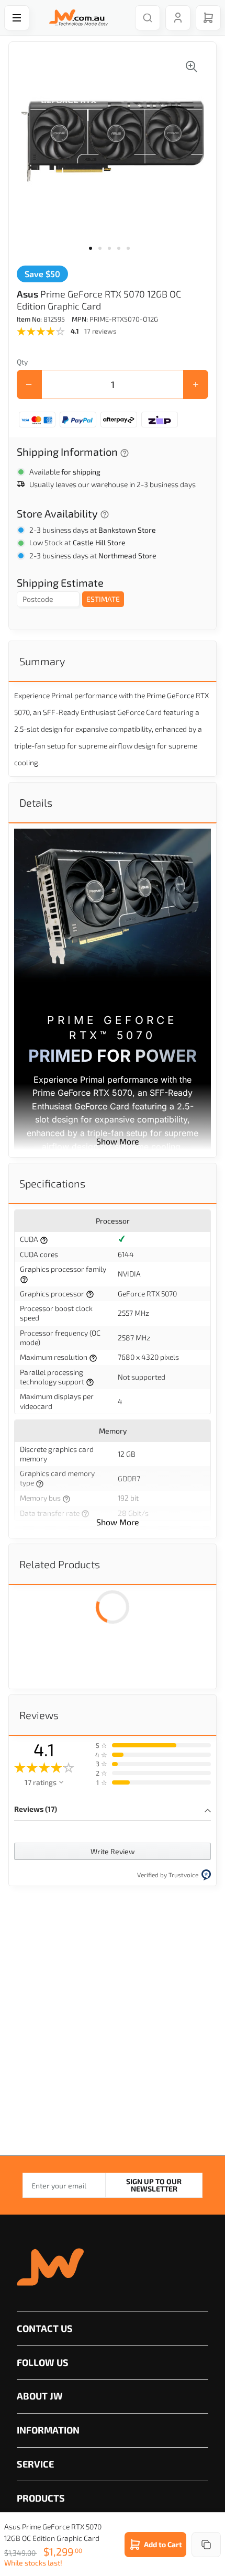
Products (41, 2498)
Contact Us (45, 2328)
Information (48, 2430)
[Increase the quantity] (196, 384)
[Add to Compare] (206, 2545)
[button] (94, 255)
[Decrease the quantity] (29, 384)
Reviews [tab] (39, 1715)
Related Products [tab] (60, 1564)
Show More (118, 1141)
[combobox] (142, 18)
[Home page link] (76, 18)
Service (35, 2464)
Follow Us (43, 2362)
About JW (40, 2396)
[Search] (148, 18)
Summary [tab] (42, 661)
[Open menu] (17, 18)
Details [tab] (36, 802)
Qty (22, 362)
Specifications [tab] (52, 1183)
